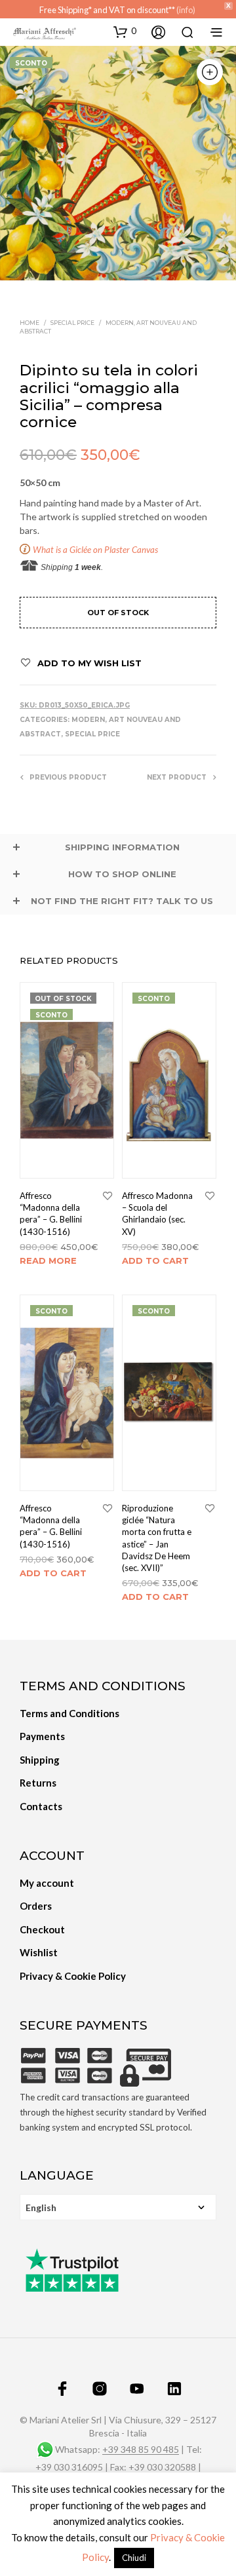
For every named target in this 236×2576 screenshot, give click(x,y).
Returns (38, 1783)
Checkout (42, 1929)
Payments (42, 1736)
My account (47, 1883)
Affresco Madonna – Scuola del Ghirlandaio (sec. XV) (157, 1214)
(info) (186, 10)
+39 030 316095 (69, 2467)
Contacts (41, 1806)
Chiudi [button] (134, 2558)
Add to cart (155, 1260)
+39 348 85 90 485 (141, 2450)
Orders (36, 1906)
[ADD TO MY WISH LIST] (108, 1196)
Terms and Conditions (69, 1713)
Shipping (40, 1760)
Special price (72, 323)
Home (29, 323)
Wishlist (39, 1952)
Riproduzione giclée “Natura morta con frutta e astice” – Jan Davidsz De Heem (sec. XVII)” (157, 1538)
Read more (48, 1260)
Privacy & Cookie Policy (73, 1976)
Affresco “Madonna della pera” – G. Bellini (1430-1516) (51, 1214)
